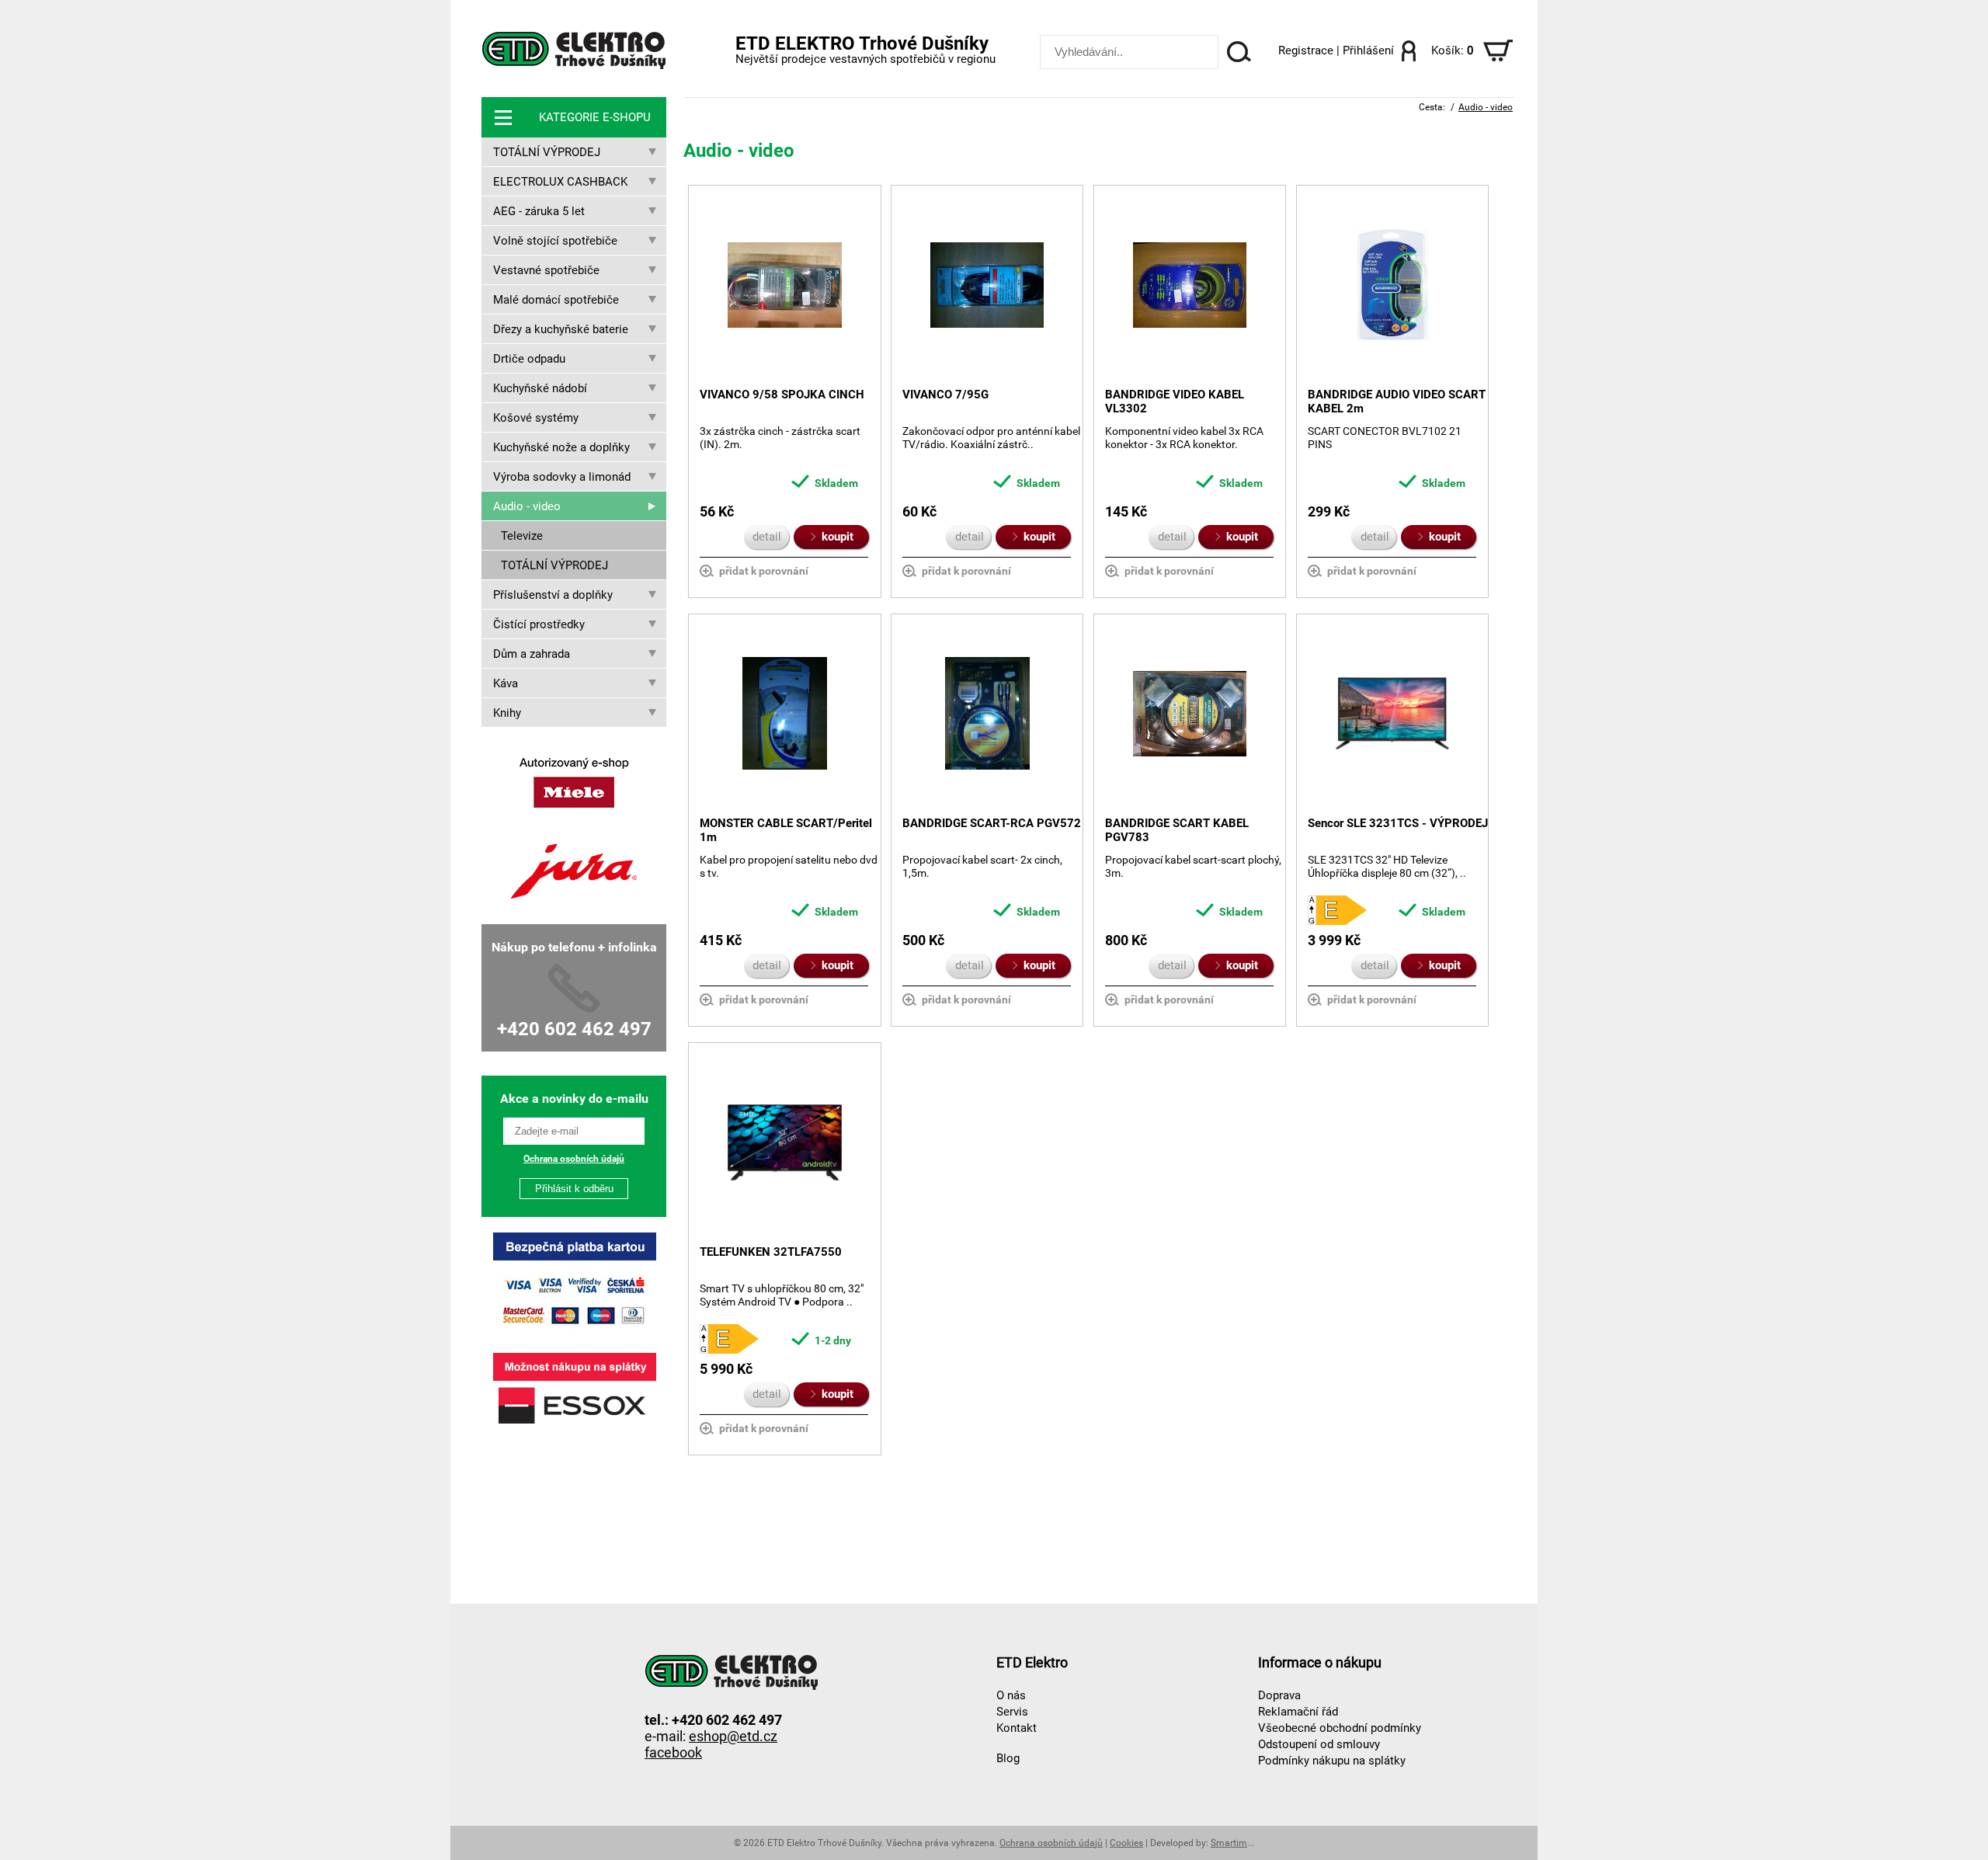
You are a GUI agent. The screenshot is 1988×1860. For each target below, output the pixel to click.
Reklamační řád (1298, 1712)
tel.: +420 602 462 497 (713, 1719)
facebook (673, 1752)
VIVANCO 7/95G (945, 395)
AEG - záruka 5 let (539, 211)
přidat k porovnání (764, 571)
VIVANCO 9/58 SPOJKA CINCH (782, 395)
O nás (1011, 1695)
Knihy (507, 713)
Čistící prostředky (539, 624)
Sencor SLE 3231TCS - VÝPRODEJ (1398, 823)
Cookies (1126, 1843)
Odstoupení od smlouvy (1319, 1744)
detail (767, 537)
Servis (1012, 1712)
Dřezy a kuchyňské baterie (561, 329)
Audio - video (527, 506)
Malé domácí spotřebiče (556, 300)
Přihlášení (1368, 50)
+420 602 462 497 (574, 1029)
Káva (506, 683)
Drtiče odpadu (529, 359)
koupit (834, 537)
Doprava (1279, 1695)
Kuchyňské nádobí (540, 388)
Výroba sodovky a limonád (562, 477)
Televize (522, 536)
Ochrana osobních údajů (574, 1159)
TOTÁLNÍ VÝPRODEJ (547, 152)
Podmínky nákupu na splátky (1332, 1761)
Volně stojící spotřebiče (555, 241)
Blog (1008, 1758)
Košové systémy (536, 418)
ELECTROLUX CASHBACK (560, 182)
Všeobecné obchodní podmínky (1340, 1728)
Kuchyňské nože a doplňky (561, 447)
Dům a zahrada (532, 654)
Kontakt (1017, 1728)
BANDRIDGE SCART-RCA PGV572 (992, 823)
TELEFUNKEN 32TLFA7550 (771, 1252)
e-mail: (711, 1735)
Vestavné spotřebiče (546, 270)
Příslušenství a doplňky (553, 595)
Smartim (1229, 1843)
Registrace (1306, 50)
